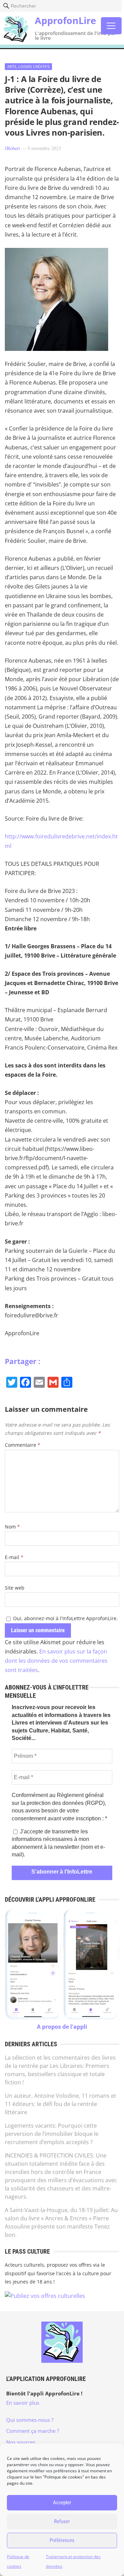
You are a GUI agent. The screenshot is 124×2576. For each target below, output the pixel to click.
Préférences (62, 2540)
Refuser (62, 2521)
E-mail (14, 1557)
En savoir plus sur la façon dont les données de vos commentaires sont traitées (56, 1661)
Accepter (62, 2503)
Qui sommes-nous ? (30, 2420)
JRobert (12, 148)
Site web (15, 1588)
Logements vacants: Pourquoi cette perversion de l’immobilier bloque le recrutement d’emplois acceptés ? (52, 2134)
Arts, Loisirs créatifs (28, 66)
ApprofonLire (65, 20)
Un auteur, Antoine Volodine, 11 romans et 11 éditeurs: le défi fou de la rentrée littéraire (60, 2104)
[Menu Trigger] (111, 26)
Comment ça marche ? (33, 2431)
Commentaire (23, 1445)
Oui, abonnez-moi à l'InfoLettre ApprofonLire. (65, 1618)
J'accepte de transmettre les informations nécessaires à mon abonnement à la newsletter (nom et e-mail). (58, 1843)
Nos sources (21, 2442)
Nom (12, 1527)
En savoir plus (23, 2403)
